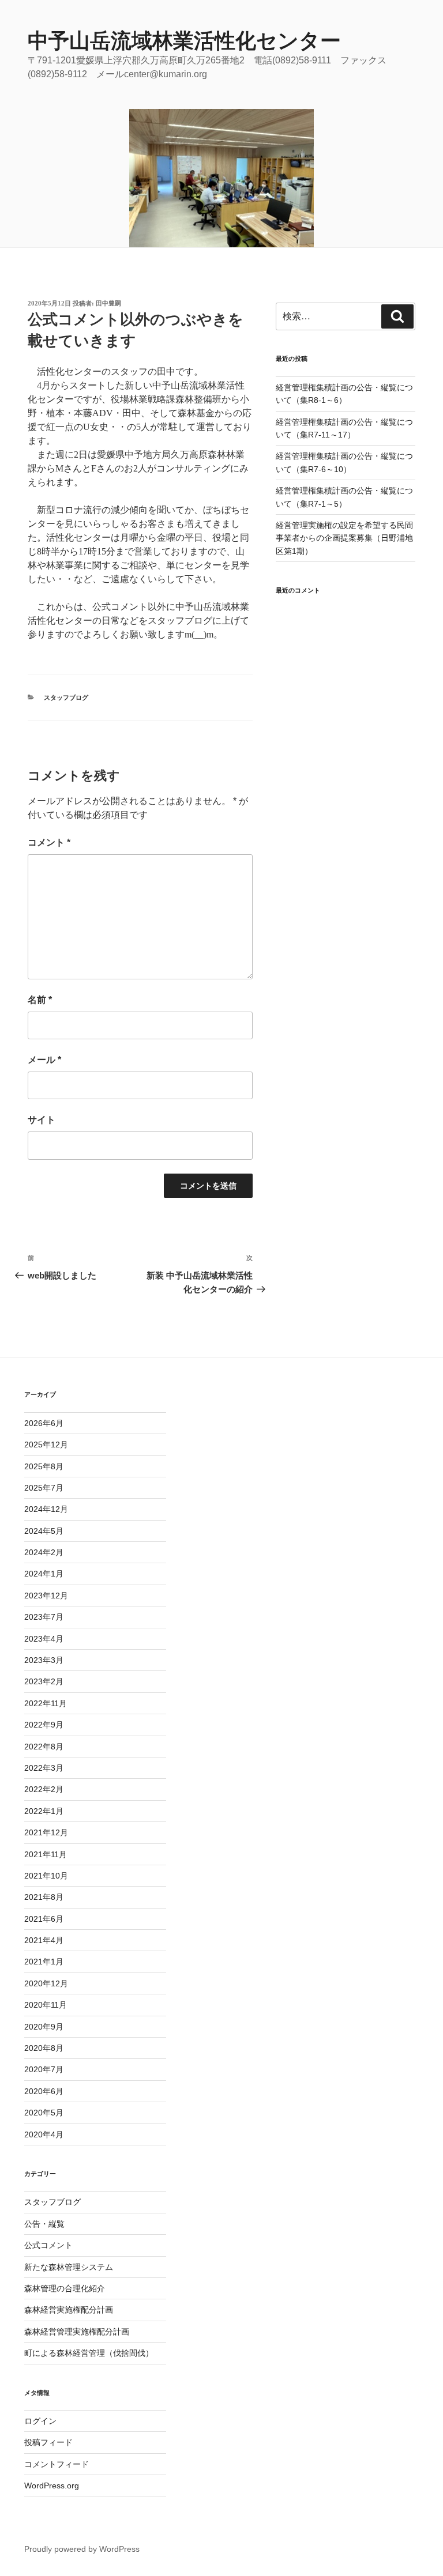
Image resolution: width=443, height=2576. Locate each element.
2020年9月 (44, 2027)
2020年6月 (44, 2091)
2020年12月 (46, 1983)
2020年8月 (44, 2048)
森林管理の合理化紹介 (65, 2288)
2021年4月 (44, 1940)
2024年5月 (44, 1531)
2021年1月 (44, 1962)
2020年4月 (44, 2134)
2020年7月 (44, 2069)
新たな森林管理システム (69, 2267)
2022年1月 (44, 1811)
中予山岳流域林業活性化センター (184, 41)
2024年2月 (44, 1552)
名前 (40, 1000)
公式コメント (48, 2245)
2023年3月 (44, 1660)
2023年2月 (44, 1681)
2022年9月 (44, 1725)
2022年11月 (46, 1703)
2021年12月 (46, 1832)
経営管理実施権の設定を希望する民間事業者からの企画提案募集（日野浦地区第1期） (344, 538)
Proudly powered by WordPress (82, 2549)
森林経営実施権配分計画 (69, 2310)
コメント (49, 842)
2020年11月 (46, 2005)
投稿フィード (48, 2442)
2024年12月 (46, 1509)
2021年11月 (46, 1854)
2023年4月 (44, 1639)
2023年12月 (46, 1596)
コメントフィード (57, 2464)
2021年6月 (44, 1919)
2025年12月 (46, 1444)
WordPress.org (52, 2486)
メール (44, 1060)
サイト (42, 1120)
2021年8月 (44, 1897)
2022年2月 (44, 1789)
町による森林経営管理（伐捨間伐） (89, 2353)
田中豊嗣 (108, 303)
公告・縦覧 (44, 2224)
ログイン (40, 2421)
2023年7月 (44, 1617)
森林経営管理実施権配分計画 (77, 2332)
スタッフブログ (66, 697)
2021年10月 (46, 1876)
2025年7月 (44, 1488)
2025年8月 (44, 1466)
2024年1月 (44, 1574)
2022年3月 (44, 1768)
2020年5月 (44, 2113)
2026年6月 (44, 1423)
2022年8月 (44, 1747)
